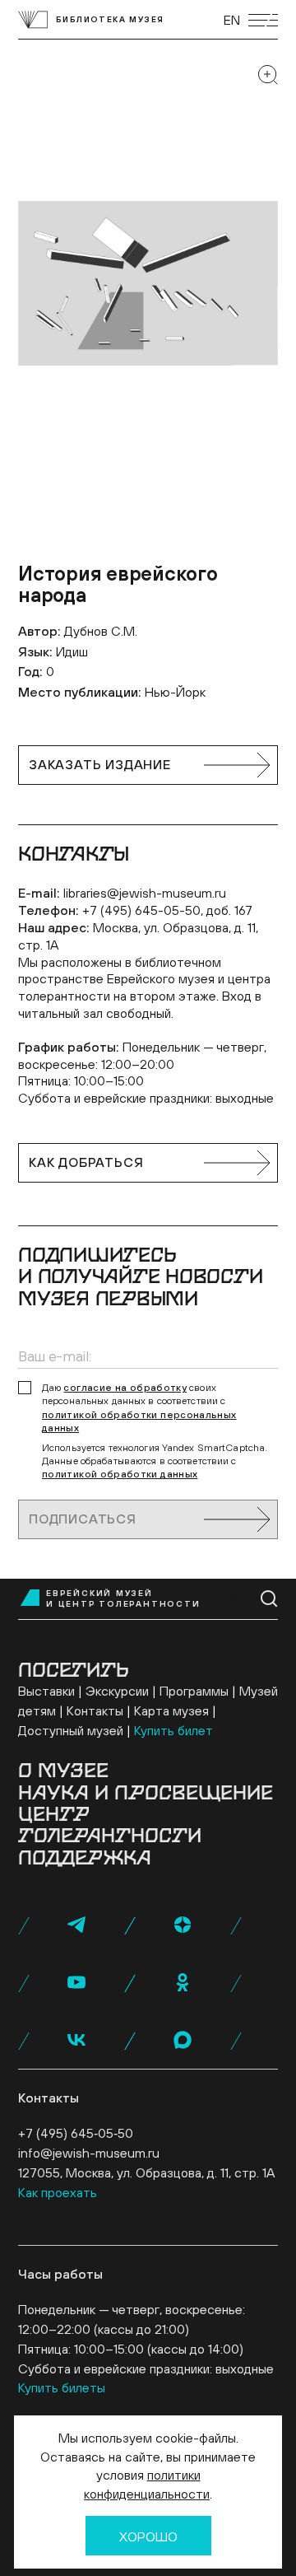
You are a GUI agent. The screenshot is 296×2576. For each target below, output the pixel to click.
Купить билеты (62, 2387)
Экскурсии (117, 1691)
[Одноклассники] (183, 1982)
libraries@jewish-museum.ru (145, 893)
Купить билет (173, 1730)
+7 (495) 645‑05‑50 (76, 2133)
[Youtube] (76, 1982)
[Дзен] (183, 1925)
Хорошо (148, 2536)
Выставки (46, 1691)
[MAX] (183, 2040)
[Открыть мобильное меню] (263, 20)
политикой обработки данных (120, 1474)
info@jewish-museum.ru (89, 2153)
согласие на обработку (125, 1388)
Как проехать (58, 2192)
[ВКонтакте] (76, 2040)
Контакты (95, 1710)
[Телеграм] (76, 1925)
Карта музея (171, 1710)
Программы (194, 1691)
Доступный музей (71, 1730)
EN (232, 20)
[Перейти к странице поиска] (269, 1599)
